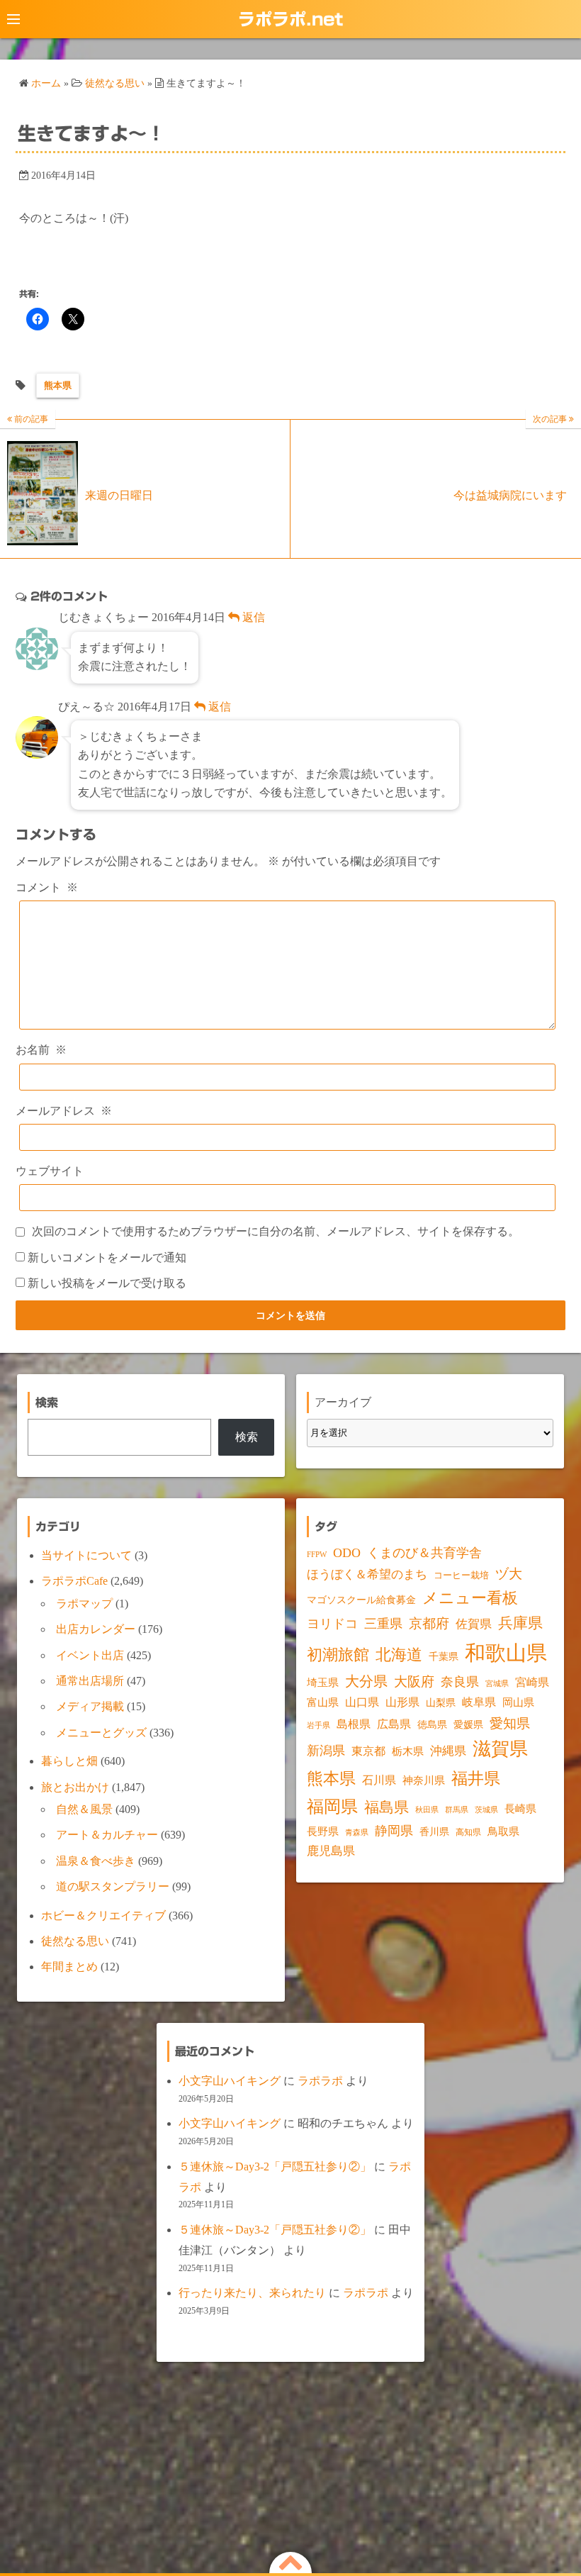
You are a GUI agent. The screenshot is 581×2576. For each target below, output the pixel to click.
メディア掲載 (90, 1706)
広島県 (394, 1724)
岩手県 (318, 1725)
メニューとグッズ (101, 1733)
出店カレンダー (96, 1629)
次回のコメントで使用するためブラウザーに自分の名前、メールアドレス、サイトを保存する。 (276, 1231)
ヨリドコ (332, 1624)
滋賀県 (500, 1749)
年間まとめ (69, 1967)
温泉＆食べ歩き (96, 1861)
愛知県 (510, 1723)
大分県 (366, 1681)
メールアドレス (64, 1111)
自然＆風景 (84, 1809)
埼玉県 (323, 1683)
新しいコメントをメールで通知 (107, 1258)
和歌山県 (506, 1653)
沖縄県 (448, 1751)
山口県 (362, 1702)
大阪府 (414, 1682)
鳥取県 (503, 1831)
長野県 (323, 1831)
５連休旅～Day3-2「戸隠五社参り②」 (275, 2167)
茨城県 (486, 1810)
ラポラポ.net (290, 19)
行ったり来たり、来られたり (252, 2293)
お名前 (41, 1050)
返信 (252, 617)
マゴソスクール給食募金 (361, 1600)
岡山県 (518, 1702)
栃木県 (408, 1751)
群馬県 (457, 1810)
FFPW (317, 1554)
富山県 (323, 1702)
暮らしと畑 (69, 1761)
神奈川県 (424, 1780)
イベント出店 (90, 1655)
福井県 (476, 1778)
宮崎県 (532, 1682)
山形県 (402, 1702)
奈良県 (460, 1682)
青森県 (357, 1833)
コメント (47, 887)
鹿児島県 (331, 1851)
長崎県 (520, 1809)
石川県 (379, 1780)
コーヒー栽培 (461, 1575)
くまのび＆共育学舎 (424, 1553)
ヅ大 (509, 1574)
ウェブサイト (50, 1171)
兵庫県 (520, 1623)
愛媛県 (468, 1724)
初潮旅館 (338, 1655)
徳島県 (432, 1725)
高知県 (468, 1832)
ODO (347, 1553)
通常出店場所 (90, 1681)
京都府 (429, 1623)
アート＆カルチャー (107, 1835)
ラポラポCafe (74, 1581)
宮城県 (497, 1684)
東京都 (368, 1751)
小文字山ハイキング (230, 2081)
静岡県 (394, 1831)
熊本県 (58, 385)
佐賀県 (474, 1624)
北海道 (399, 1655)
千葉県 (444, 1657)
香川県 (434, 1832)
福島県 (387, 1807)
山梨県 (441, 1703)
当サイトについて (86, 1555)
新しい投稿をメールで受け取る (107, 1283)
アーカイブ (343, 1402)
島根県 (354, 1724)
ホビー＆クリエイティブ (103, 1916)
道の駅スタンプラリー (113, 1886)
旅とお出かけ (75, 1787)
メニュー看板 (470, 1598)
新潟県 (326, 1751)
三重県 (383, 1624)
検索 (247, 1437)
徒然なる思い (75, 1941)
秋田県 (427, 1810)
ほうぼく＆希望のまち (367, 1574)
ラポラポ (320, 2081)
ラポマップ (84, 1604)
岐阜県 (479, 1702)
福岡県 (332, 1806)
